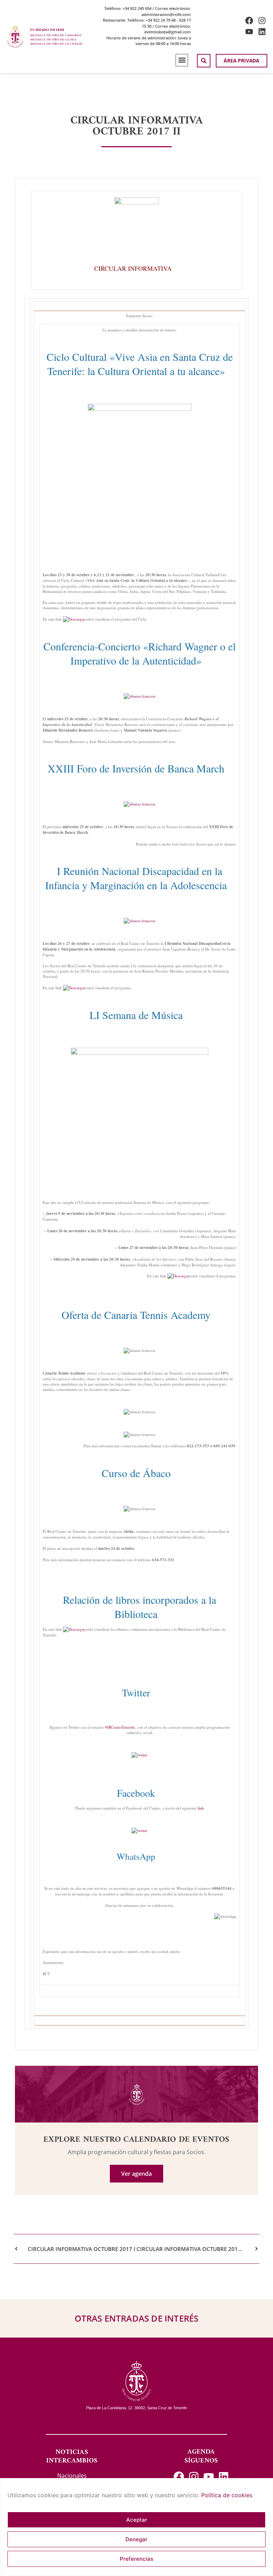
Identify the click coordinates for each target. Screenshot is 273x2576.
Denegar (136, 2539)
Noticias (72, 2452)
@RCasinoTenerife (119, 1727)
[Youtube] (249, 32)
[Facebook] (249, 21)
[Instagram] (262, 21)
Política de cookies (227, 2495)
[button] (182, 60)
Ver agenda (136, 2174)
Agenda (201, 2452)
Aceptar (137, 2520)
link (201, 1808)
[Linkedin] (262, 32)
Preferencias (136, 2559)
